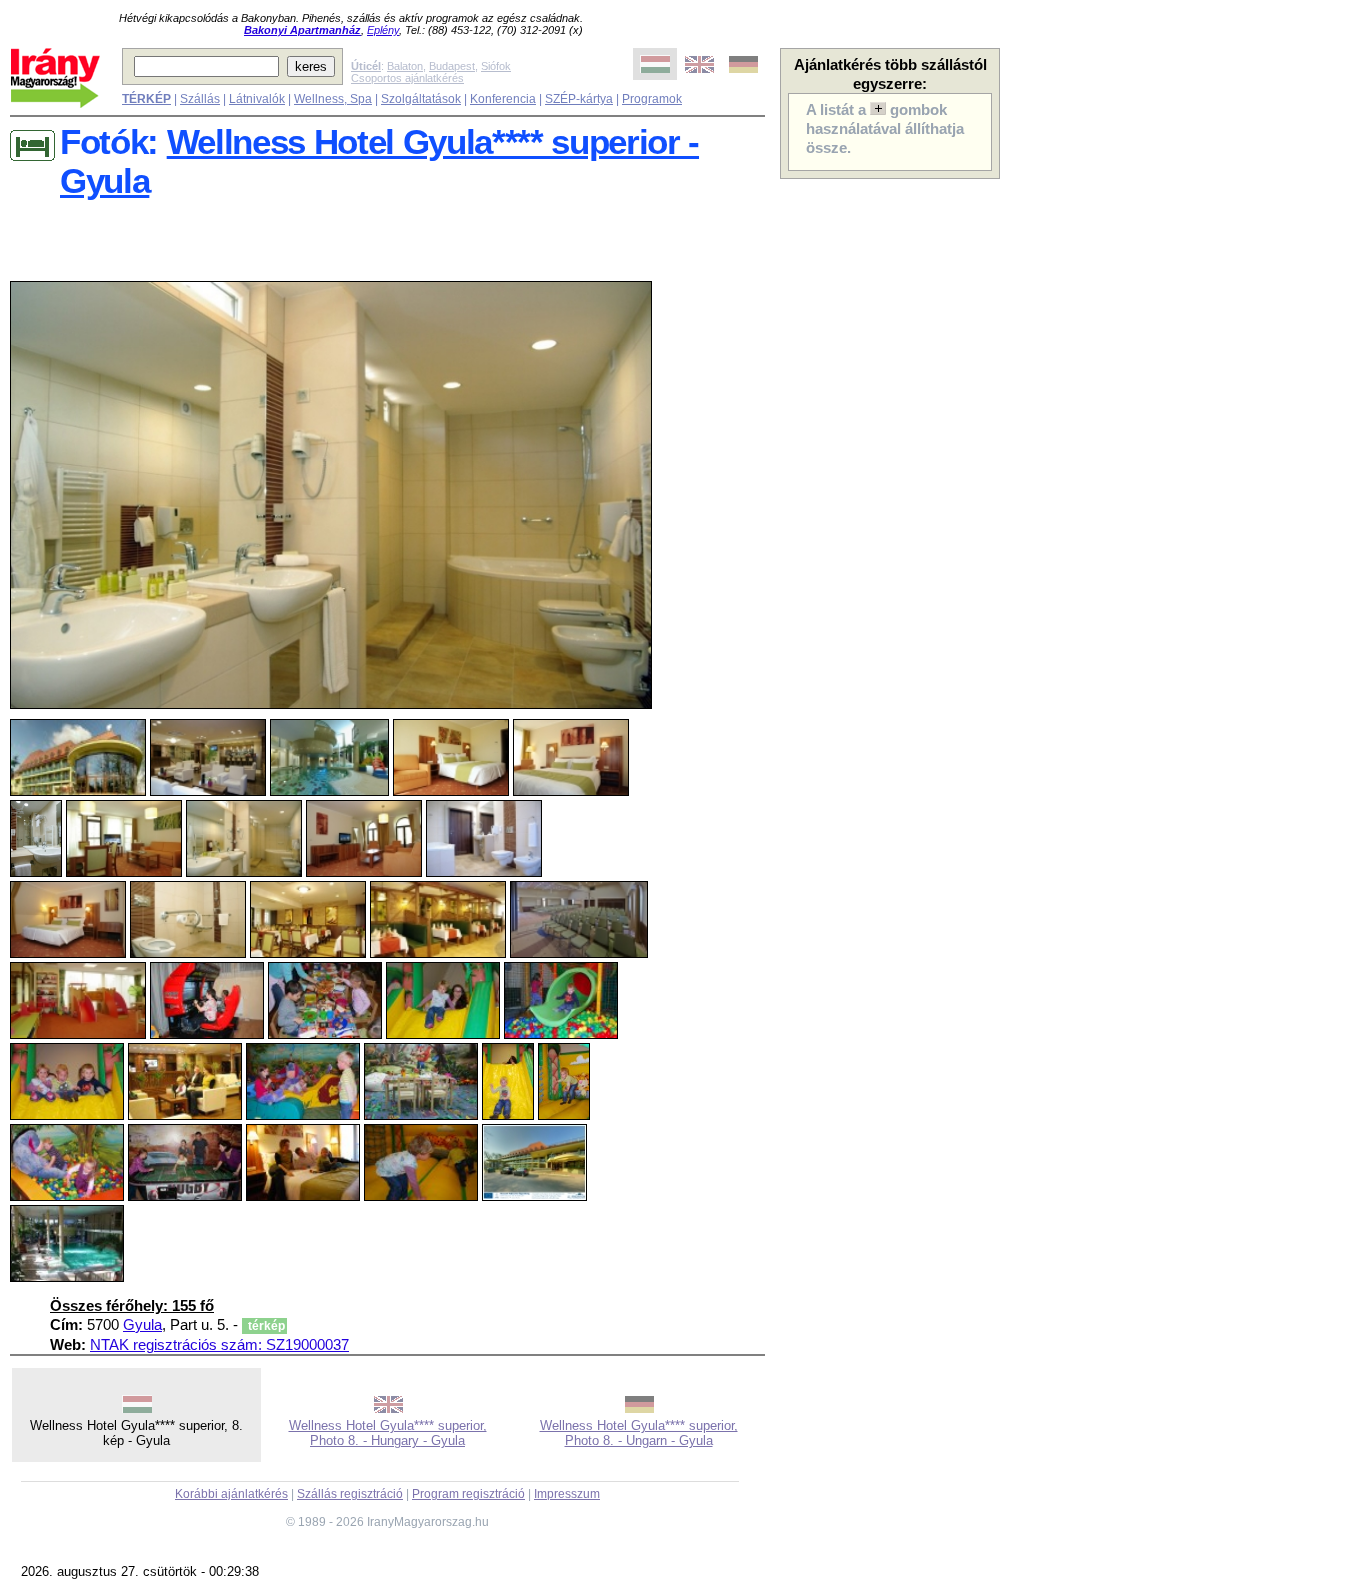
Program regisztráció (468, 1494)
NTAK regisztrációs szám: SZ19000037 (219, 1345)
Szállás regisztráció (350, 1494)
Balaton (405, 66)
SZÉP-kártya (579, 99)
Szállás (200, 99)
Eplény (383, 30)
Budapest (452, 66)
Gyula (142, 1325)
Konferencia (503, 99)
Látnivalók (257, 99)
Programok (652, 99)
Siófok (496, 66)
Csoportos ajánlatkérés (407, 78)
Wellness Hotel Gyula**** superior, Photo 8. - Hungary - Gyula (388, 1433)
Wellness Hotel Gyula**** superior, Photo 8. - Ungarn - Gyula (639, 1433)
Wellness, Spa (333, 99)
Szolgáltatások (421, 99)
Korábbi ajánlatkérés (231, 1494)
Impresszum (567, 1494)
